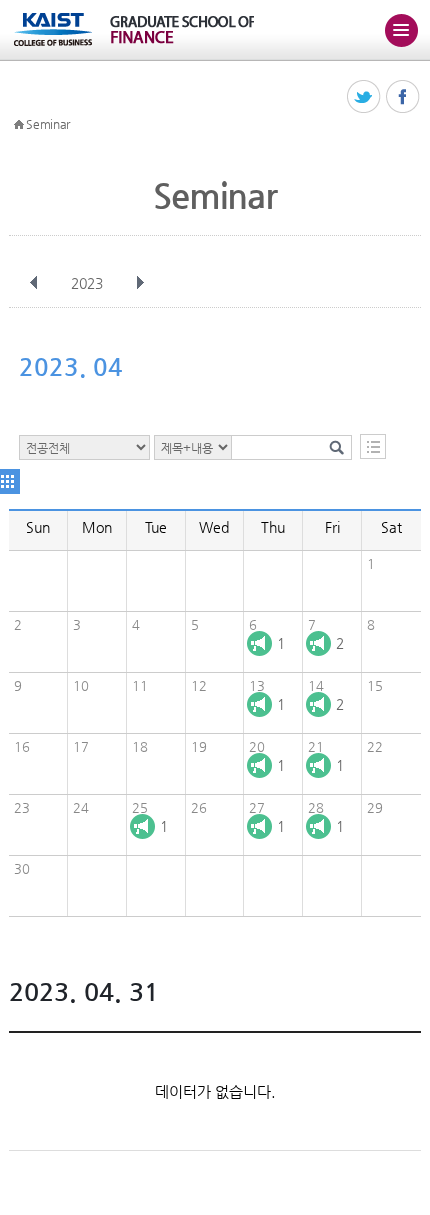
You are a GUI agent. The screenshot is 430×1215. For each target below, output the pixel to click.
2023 (87, 283)
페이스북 (403, 97)
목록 (373, 446)
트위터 (364, 97)
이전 (34, 283)
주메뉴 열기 (401, 30)
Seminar (48, 124)
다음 (140, 283)
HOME (19, 125)
